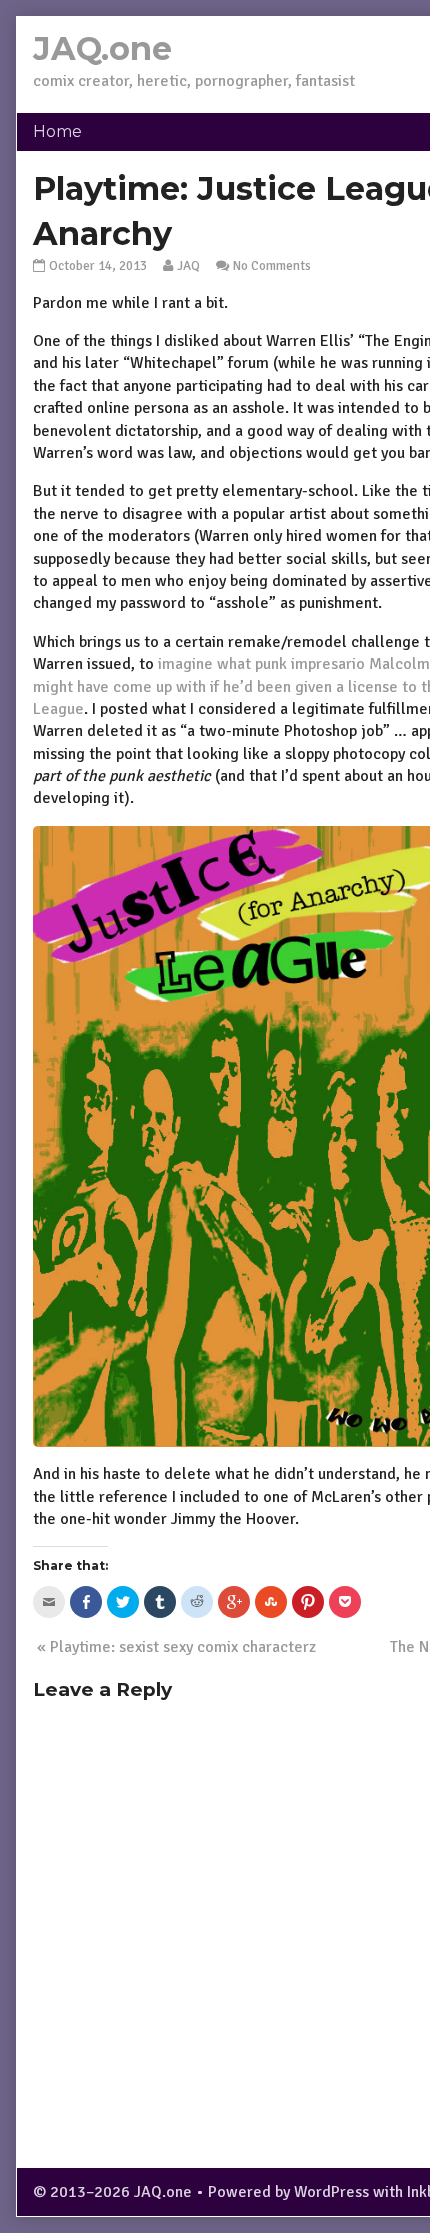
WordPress (331, 2192)
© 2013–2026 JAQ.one (112, 2192)
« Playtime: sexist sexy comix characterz (176, 1647)
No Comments (272, 265)
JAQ (188, 265)
